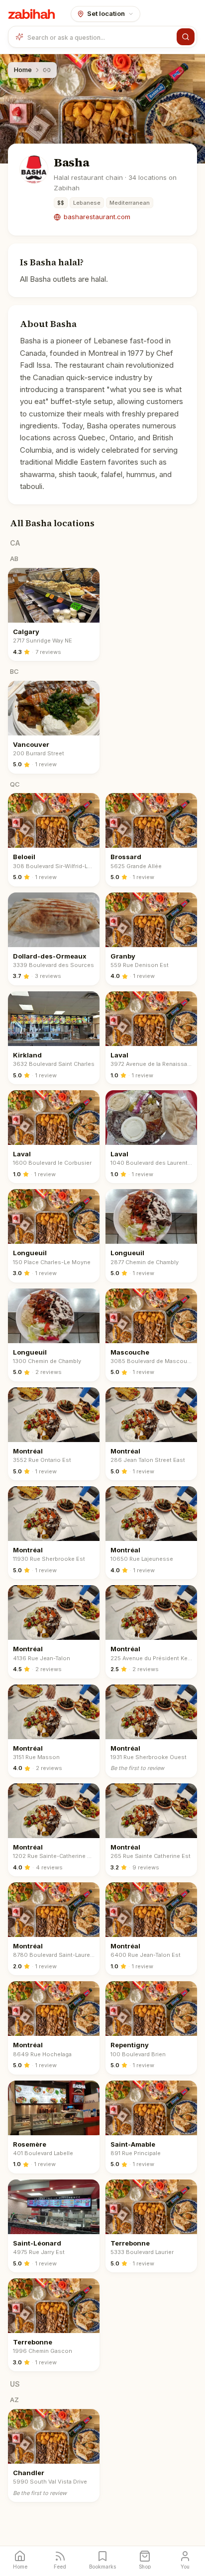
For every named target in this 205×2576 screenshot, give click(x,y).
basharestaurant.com (97, 217)
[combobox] (100, 37)
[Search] (186, 37)
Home (23, 70)
